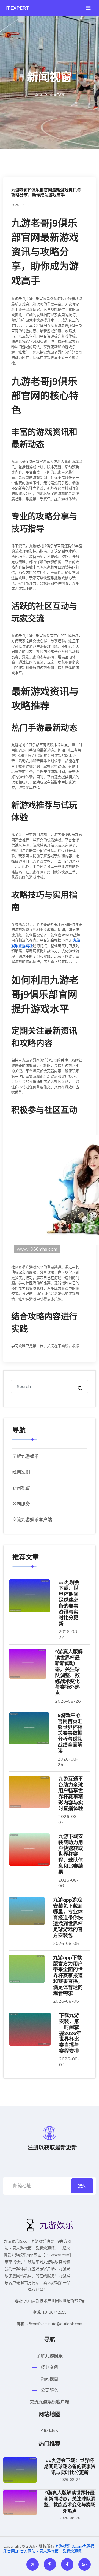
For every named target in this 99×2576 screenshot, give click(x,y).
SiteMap (50, 2431)
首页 (38, 95)
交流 (32, 1519)
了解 (26, 1456)
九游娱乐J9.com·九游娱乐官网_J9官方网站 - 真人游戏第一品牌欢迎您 (49, 2549)
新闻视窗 (21, 1488)
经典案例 (21, 1472)
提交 (82, 2186)
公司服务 (21, 1504)
